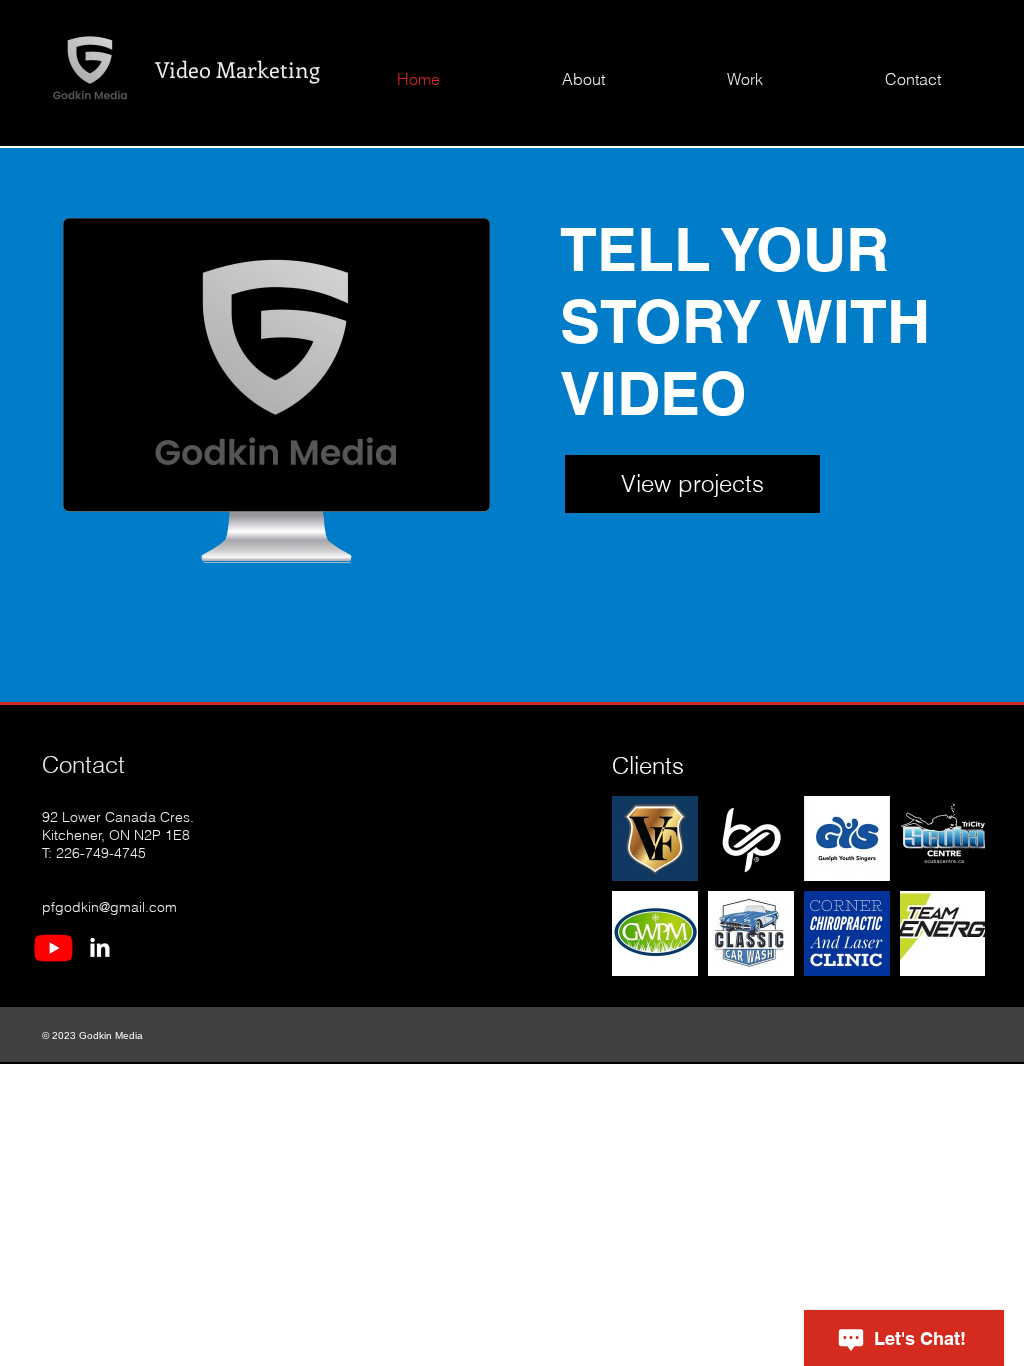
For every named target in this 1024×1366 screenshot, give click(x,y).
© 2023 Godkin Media (92, 1035)
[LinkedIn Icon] (99, 947)
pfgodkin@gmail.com (109, 907)
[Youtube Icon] (53, 947)
